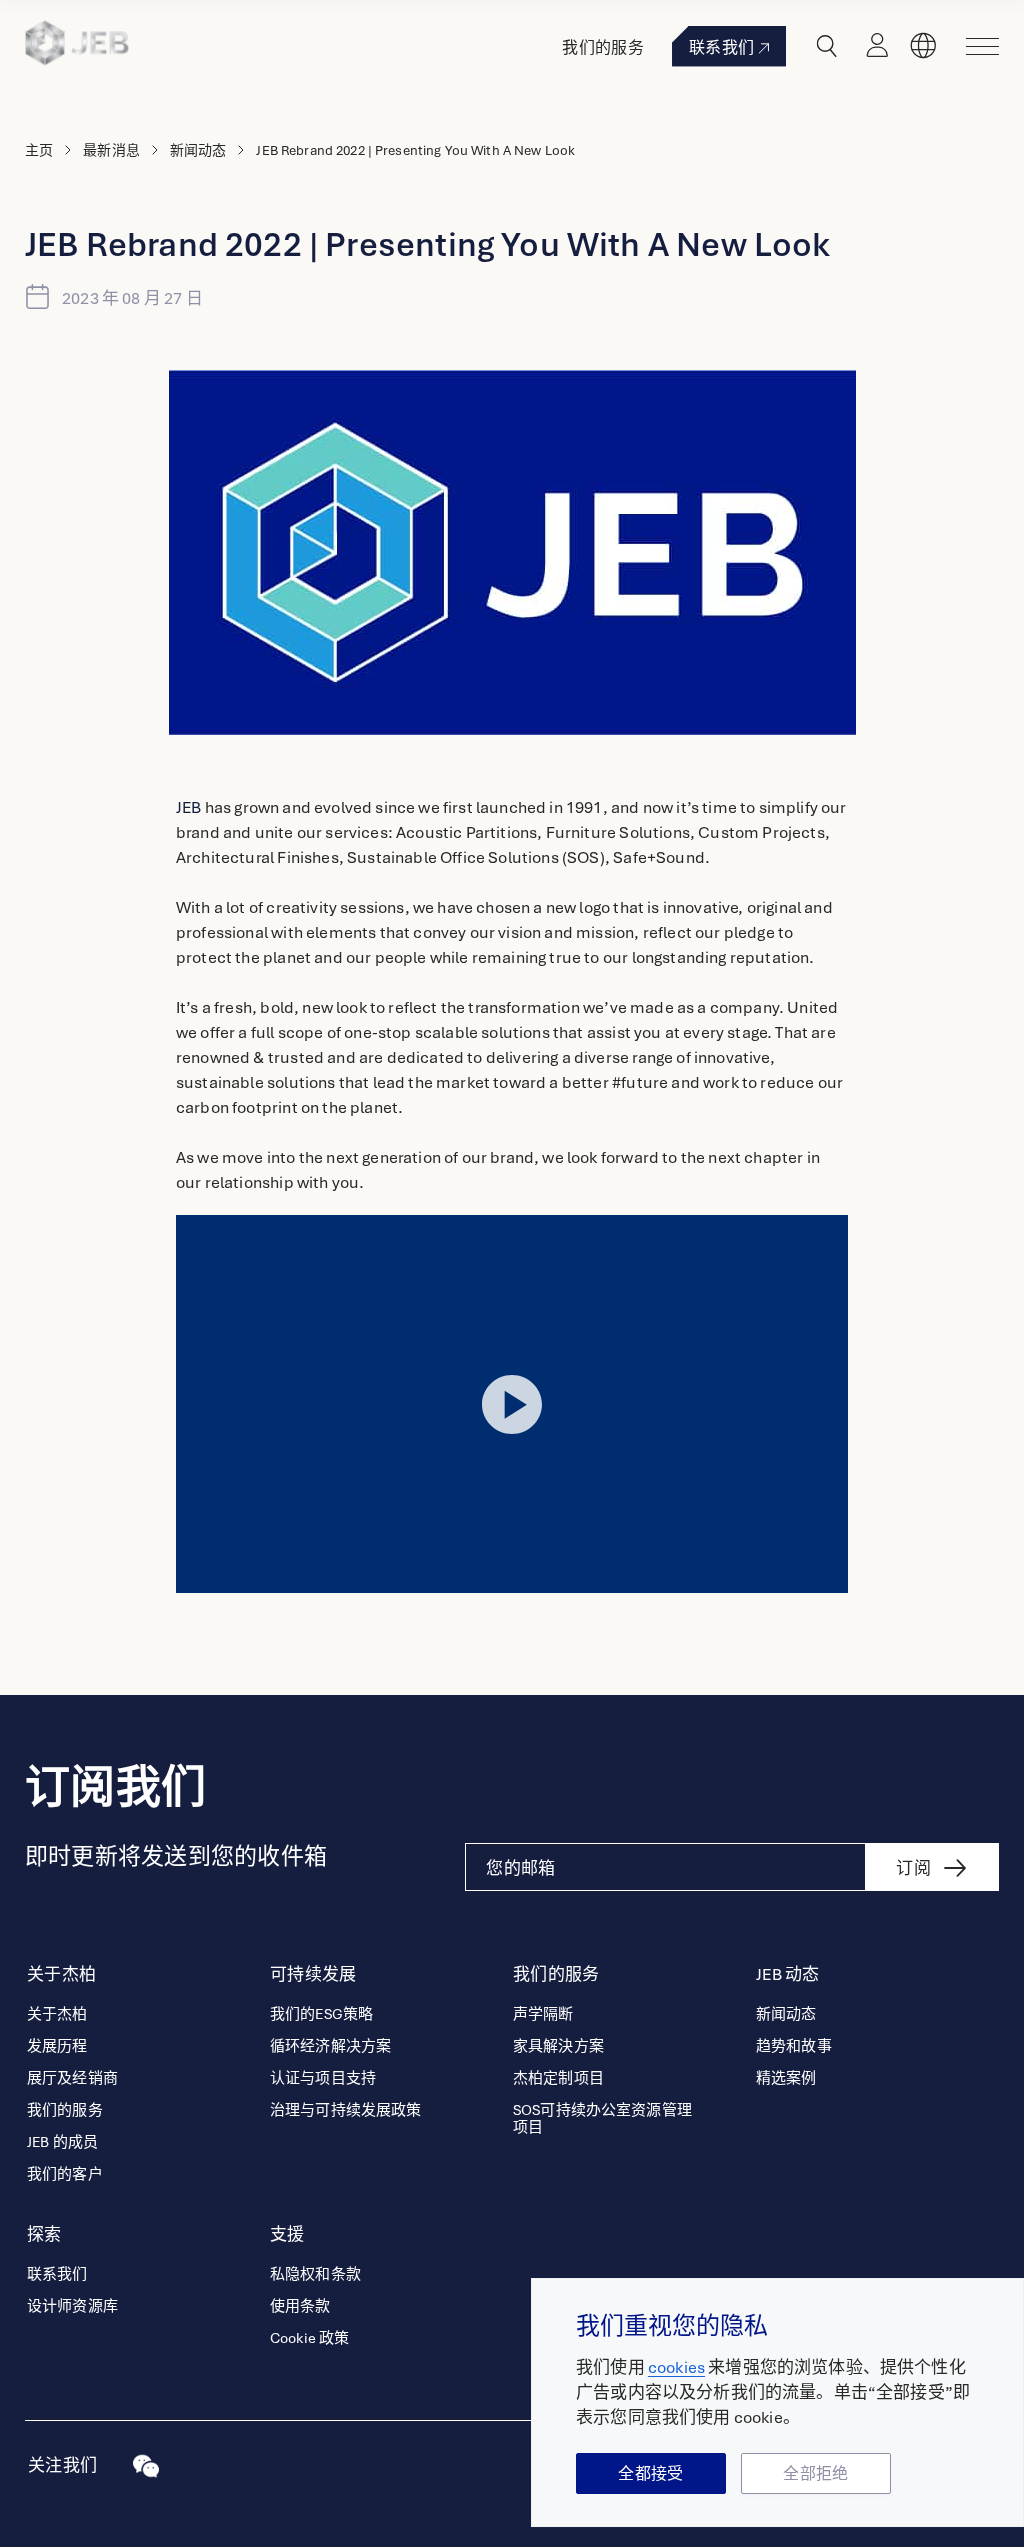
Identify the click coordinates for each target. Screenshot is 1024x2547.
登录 (877, 46)
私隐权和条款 (315, 2274)
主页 (39, 150)
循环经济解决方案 (330, 2046)
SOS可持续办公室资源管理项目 (602, 2119)
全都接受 (650, 2474)
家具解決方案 (558, 2046)
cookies (676, 2367)
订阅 (913, 1868)
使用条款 (300, 2306)
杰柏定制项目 (558, 2078)
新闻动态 (198, 150)
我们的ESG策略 (321, 2014)
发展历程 (57, 2046)
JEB (189, 807)
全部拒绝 (815, 2474)
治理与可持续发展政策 (346, 2110)
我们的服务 (603, 48)
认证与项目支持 (323, 2078)
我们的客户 (65, 2174)
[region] (777, 2402)
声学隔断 (543, 2014)
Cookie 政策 (309, 2338)
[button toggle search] (827, 46)
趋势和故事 (794, 2046)
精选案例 (786, 2078)
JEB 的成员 (62, 2142)
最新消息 (111, 150)
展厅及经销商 (72, 2078)
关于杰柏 (57, 2014)
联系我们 (721, 48)
